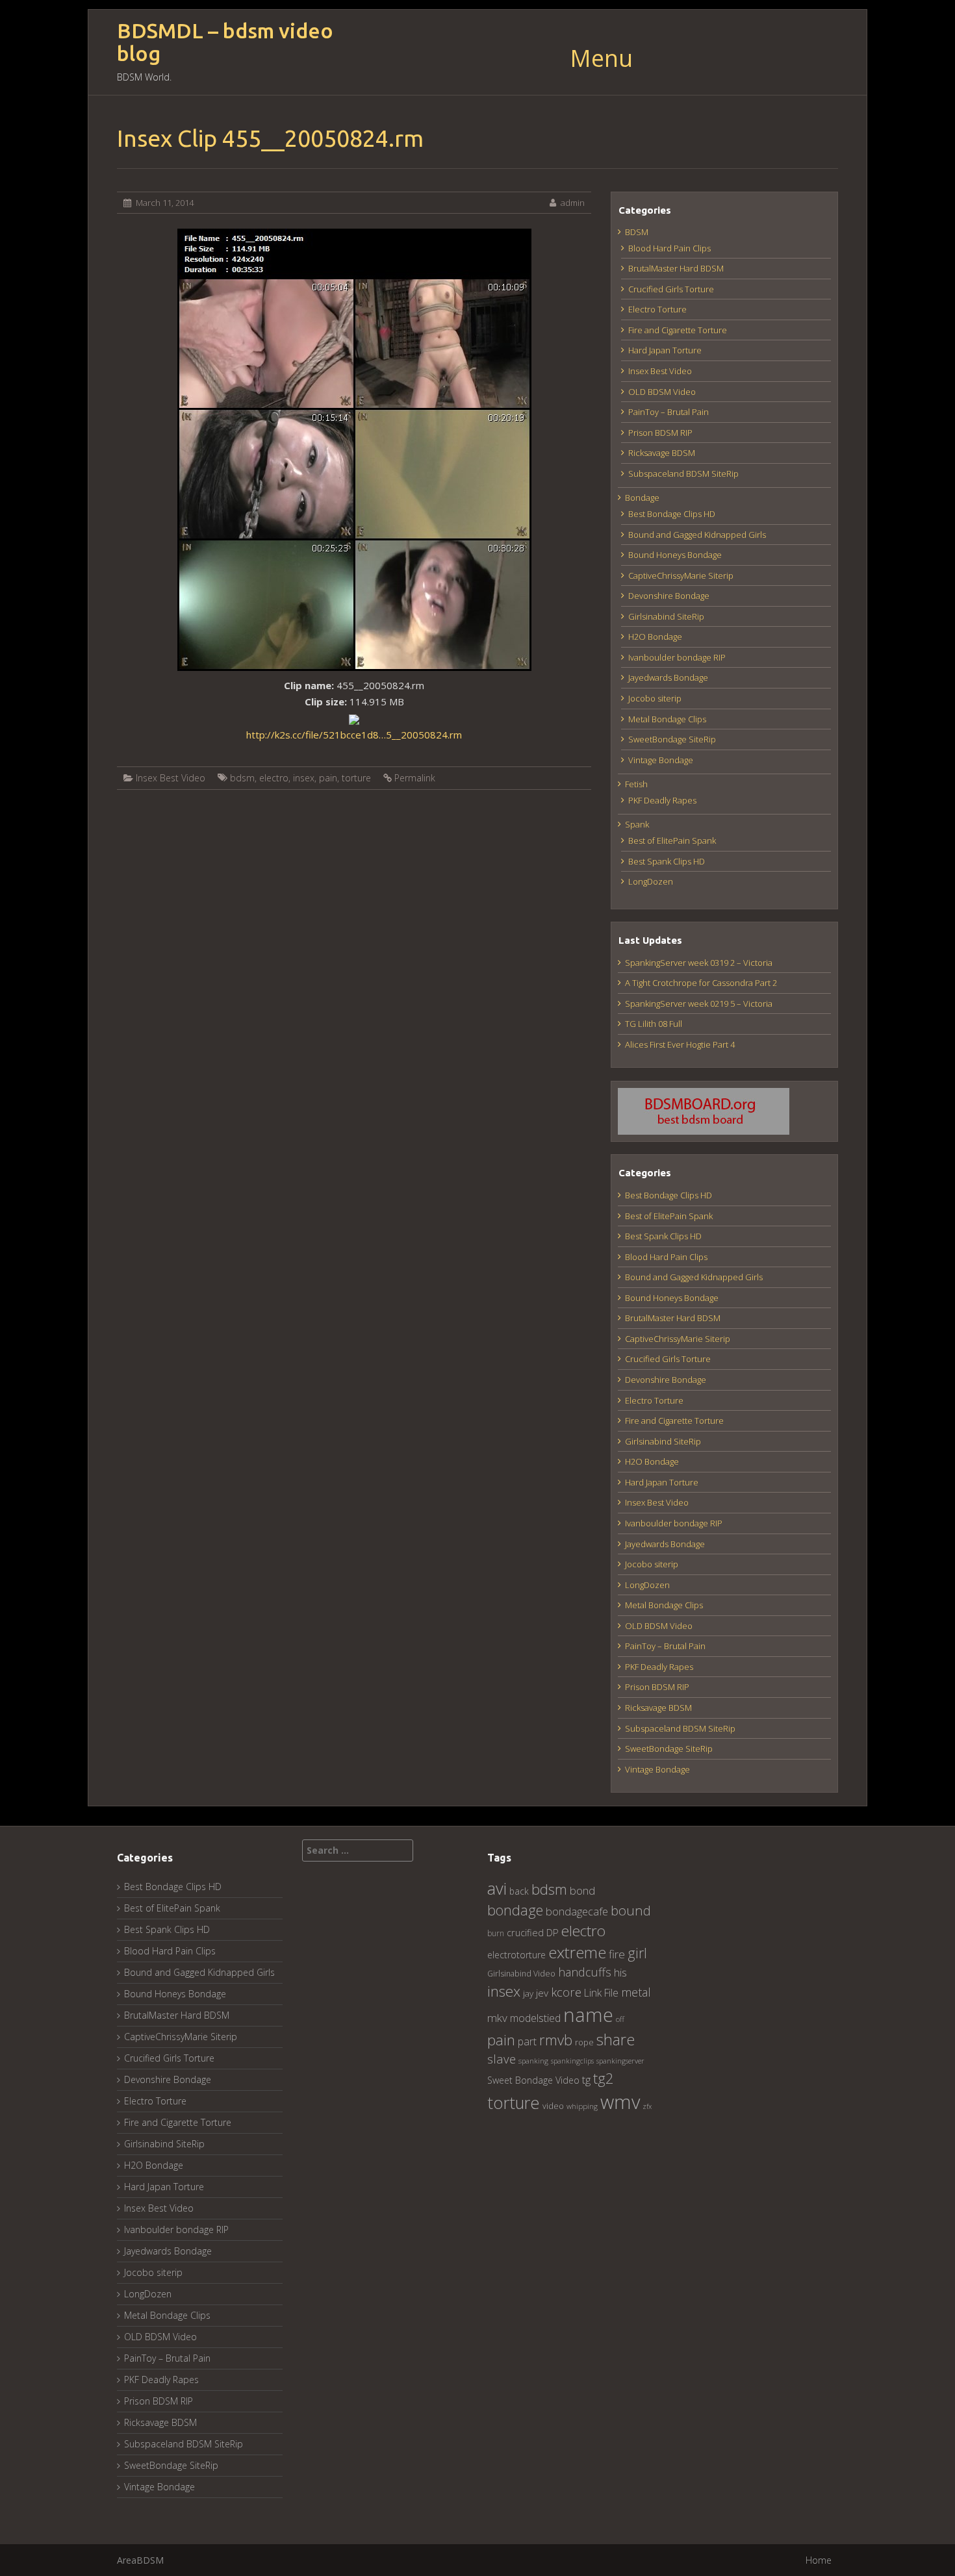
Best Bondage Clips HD (672, 514)
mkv (497, 2018)
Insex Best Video (171, 778)
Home (819, 2560)
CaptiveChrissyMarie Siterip (681, 575)
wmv (620, 2102)
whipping (582, 2106)
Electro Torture (657, 309)
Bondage (642, 498)
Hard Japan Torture (665, 350)
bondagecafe (577, 1911)
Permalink (415, 778)
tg (586, 2079)
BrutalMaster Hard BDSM (676, 268)
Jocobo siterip (655, 698)
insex (304, 778)
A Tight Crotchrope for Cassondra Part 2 (701, 983)
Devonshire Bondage (669, 596)
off (620, 2019)
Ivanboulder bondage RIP (677, 657)
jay (528, 1993)
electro (274, 778)
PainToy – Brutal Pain (668, 412)
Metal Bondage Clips (667, 719)
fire (617, 1954)
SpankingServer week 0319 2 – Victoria (699, 963)
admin (573, 203)
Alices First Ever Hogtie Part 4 (680, 1044)
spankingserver (620, 2061)
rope (584, 2042)
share (616, 2039)
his (620, 1972)
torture (356, 778)
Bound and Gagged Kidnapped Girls (697, 535)
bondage (515, 1910)
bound (631, 1910)
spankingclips (572, 2061)
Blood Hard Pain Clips (669, 248)
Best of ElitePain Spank (672, 840)
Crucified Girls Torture (671, 289)
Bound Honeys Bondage (675, 555)
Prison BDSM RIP (660, 433)
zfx (647, 2106)
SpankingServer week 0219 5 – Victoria (699, 1004)
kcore (566, 1992)
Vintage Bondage (661, 760)
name (588, 2014)
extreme (577, 1952)
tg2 (604, 2078)
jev (542, 1993)
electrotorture (516, 1955)
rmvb (556, 2039)
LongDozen (651, 881)
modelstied (535, 2018)
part (527, 2041)
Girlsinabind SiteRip (666, 616)
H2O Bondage (655, 637)
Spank (637, 824)
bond (582, 1890)
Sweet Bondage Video (533, 2080)
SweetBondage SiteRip (672, 739)
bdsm (242, 778)
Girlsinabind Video (521, 1974)
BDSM (637, 232)
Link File (601, 1993)
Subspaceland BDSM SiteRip (683, 474)
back (519, 1891)
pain (328, 778)
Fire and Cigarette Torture (678, 330)
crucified (525, 1933)
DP (553, 1932)
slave (502, 2059)
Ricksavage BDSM (662, 453)
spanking (533, 2061)
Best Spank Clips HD (667, 861)
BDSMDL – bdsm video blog (225, 42)
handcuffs (585, 1972)
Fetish (636, 784)
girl (637, 1953)
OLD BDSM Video (662, 392)
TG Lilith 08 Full (654, 1024)
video (553, 2106)
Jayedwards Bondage (668, 677)
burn (496, 1933)
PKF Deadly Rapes (662, 800)
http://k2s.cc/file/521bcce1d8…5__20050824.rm (354, 735)
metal (636, 1992)
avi (497, 1888)
